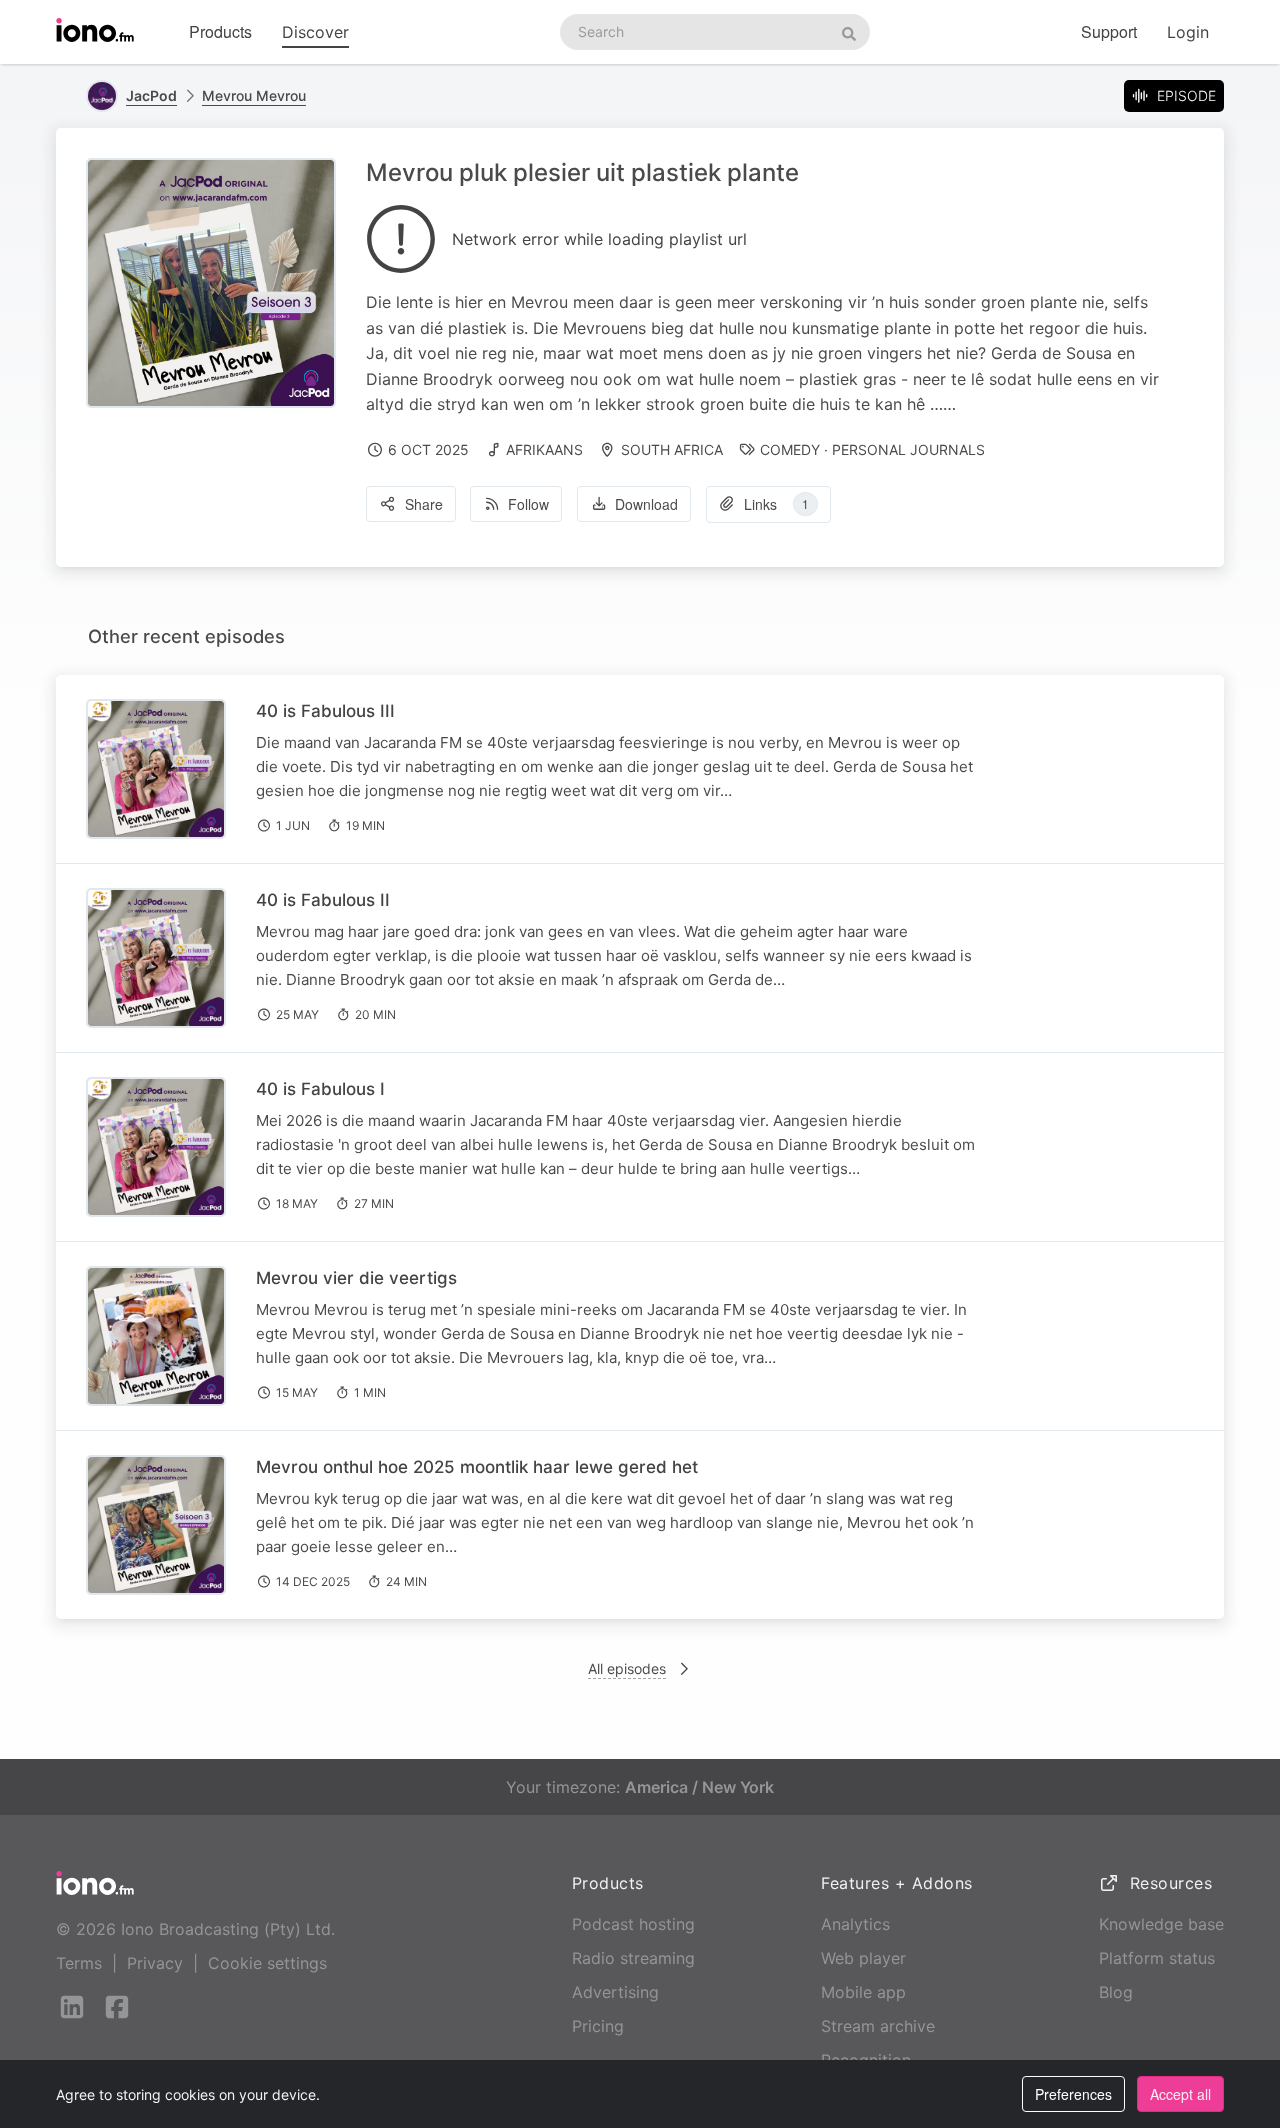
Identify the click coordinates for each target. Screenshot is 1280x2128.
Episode (1186, 95)
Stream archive (878, 2026)
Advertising (615, 1992)
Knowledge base (1161, 1924)
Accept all (1180, 2094)
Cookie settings (267, 1963)
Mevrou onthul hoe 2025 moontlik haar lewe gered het (477, 1467)
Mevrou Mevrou (254, 95)
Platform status (1157, 1958)
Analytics (855, 1924)
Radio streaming (633, 1958)
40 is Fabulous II (323, 900)
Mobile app (863, 1992)
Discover (315, 32)
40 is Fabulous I (320, 1089)
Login (1188, 32)
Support (1109, 31)
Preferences (1073, 2094)
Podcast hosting (633, 1924)
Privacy (155, 1963)
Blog (1116, 1992)
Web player (863, 1958)
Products (220, 31)
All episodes (627, 1668)
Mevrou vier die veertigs (356, 1278)
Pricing (598, 2026)
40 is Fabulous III (325, 711)
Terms (79, 1963)
